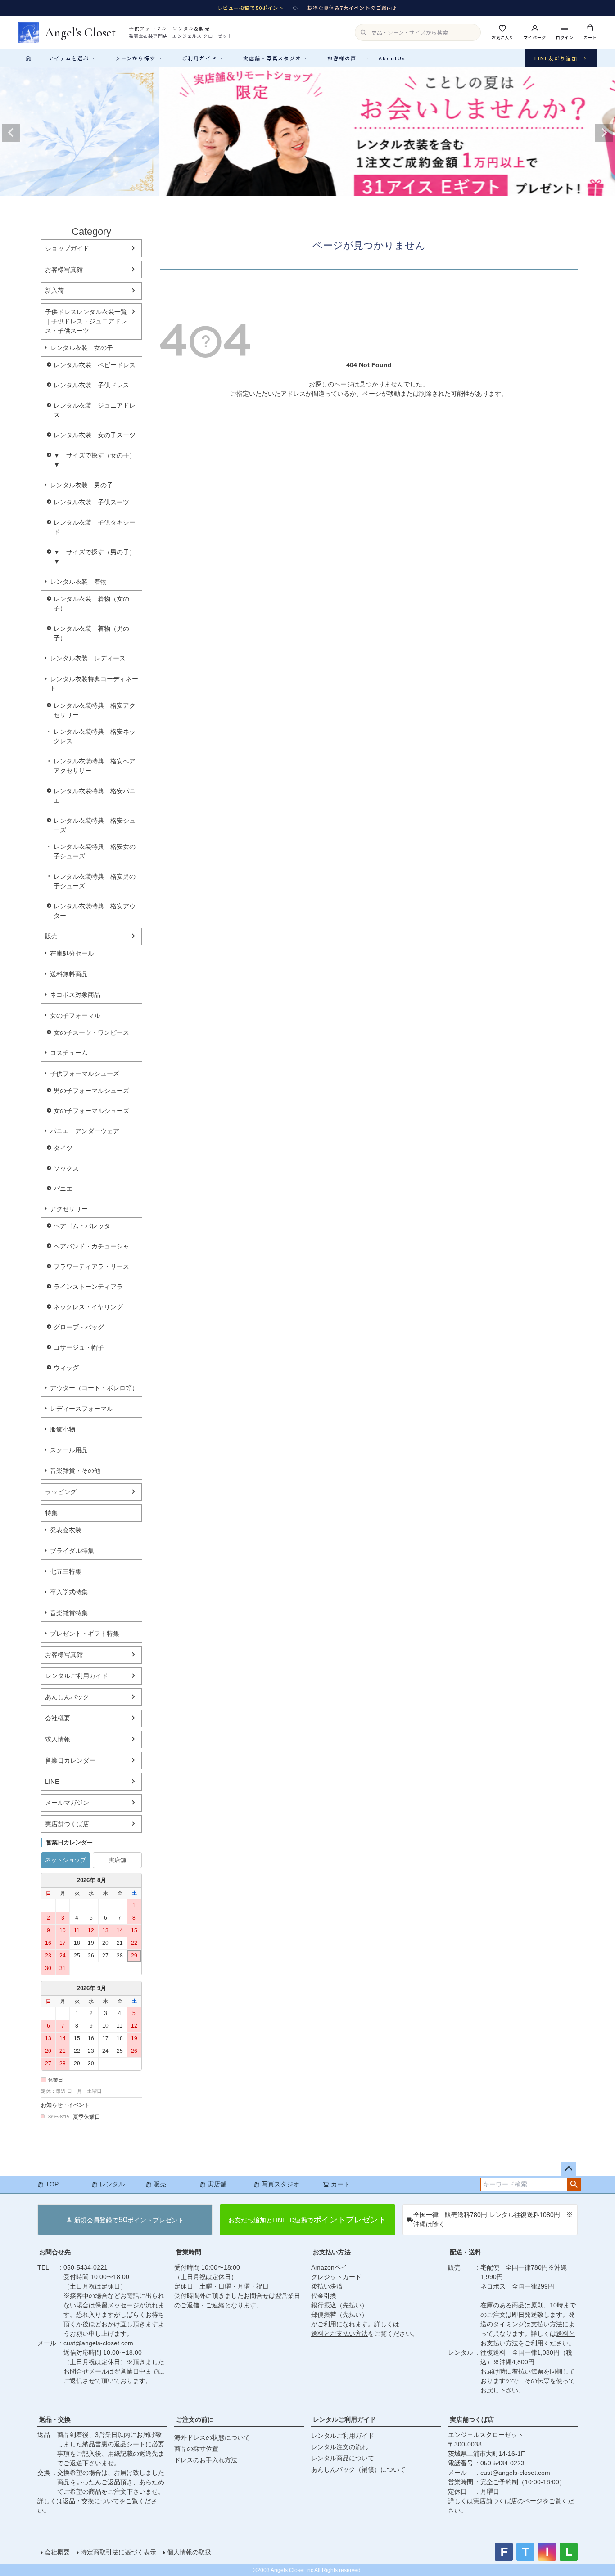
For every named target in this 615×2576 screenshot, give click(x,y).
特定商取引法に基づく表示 (118, 2552)
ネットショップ (66, 1860)
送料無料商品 (69, 974)
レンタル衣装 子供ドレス (91, 385)
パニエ (63, 1189)
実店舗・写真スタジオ (276, 58)
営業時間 (189, 2252)
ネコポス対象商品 (75, 995)
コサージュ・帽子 (79, 1347)
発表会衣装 (66, 1530)
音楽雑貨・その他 (75, 1471)
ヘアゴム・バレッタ (82, 1226)
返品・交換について (91, 2501)
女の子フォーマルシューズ (91, 1111)
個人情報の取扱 (189, 2552)
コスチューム (69, 1053)
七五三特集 (66, 1571)
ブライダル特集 (72, 1551)
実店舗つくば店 (67, 1824)
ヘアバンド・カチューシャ (91, 1246)
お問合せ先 (55, 2252)
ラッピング (61, 1492)
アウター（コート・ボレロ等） (94, 1388)
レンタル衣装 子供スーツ (91, 502)
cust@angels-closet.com (98, 2343)
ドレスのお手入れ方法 (206, 2460)
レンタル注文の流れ (339, 2447)
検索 (574, 2185)
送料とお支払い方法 (339, 2334)
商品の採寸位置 (196, 2449)
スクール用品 (69, 1450)
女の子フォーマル (75, 1015)
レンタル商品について (343, 2458)
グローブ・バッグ (79, 1327)
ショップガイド (67, 248)
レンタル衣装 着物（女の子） (91, 604)
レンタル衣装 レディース (88, 658)
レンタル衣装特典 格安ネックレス (95, 736)
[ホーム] (28, 58)
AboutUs (392, 58)
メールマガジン (67, 1803)
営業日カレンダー (70, 1760)
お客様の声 (342, 58)
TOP (52, 2184)
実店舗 (117, 1860)
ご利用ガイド (203, 58)
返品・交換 (55, 2419)
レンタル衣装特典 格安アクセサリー (95, 710)
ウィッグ (66, 1368)
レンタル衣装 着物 (78, 582)
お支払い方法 (332, 2252)
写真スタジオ (280, 2184)
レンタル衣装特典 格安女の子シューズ (95, 851)
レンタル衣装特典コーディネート (94, 684)
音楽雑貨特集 (69, 1613)
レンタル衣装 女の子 (81, 348)
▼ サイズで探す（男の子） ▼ (98, 557)
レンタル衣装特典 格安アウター (95, 911)
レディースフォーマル (81, 1409)
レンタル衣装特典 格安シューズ (95, 825)
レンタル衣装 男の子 (81, 485)
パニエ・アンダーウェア (85, 1131)
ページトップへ (569, 2169)
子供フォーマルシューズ (85, 1073)
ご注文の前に (195, 2419)
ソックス (66, 1168)
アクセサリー (69, 1209)
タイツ (63, 1148)
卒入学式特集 (69, 1592)
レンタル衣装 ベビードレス (95, 365)
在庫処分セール (72, 953)
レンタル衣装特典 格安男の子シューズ (95, 881)
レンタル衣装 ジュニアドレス (95, 410)
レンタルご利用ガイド (77, 1676)
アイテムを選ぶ (72, 58)
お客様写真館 (64, 269)
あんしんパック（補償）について (358, 2469)
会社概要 (58, 1718)
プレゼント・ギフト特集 (85, 1634)
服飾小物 (63, 1429)
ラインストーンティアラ (88, 1287)
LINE (52, 1782)
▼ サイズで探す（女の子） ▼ (98, 460)
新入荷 (54, 291)
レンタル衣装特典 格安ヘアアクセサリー (95, 766)
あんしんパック (67, 1697)
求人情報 (58, 1739)
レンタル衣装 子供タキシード (95, 527)
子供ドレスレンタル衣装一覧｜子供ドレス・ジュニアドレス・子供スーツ (86, 321)
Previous (11, 133)
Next (604, 133)
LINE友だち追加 (561, 58)
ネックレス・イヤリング (88, 1307)
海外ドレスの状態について (212, 2437)
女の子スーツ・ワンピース (91, 1032)
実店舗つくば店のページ (508, 2501)
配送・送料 (466, 2252)
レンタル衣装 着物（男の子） (91, 633)
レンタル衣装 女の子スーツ (95, 435)
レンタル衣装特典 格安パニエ (95, 796)
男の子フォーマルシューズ (91, 1091)
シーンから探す (139, 58)
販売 (51, 936)
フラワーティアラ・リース (91, 1266)
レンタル (112, 2184)
